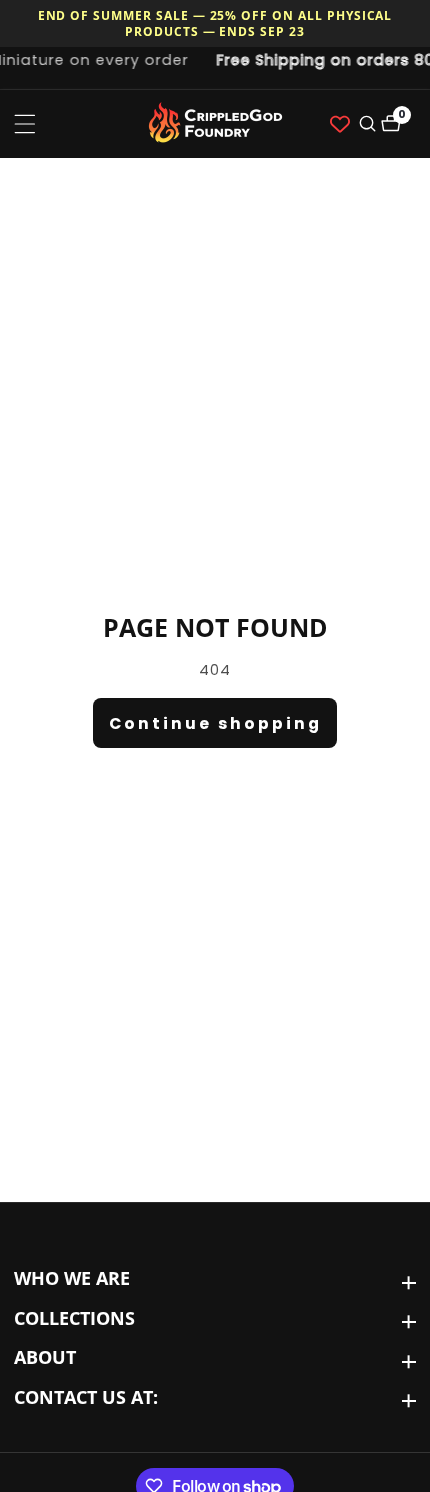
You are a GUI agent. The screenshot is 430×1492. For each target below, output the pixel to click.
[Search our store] (366, 123)
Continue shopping (215, 723)
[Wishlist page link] (340, 124)
